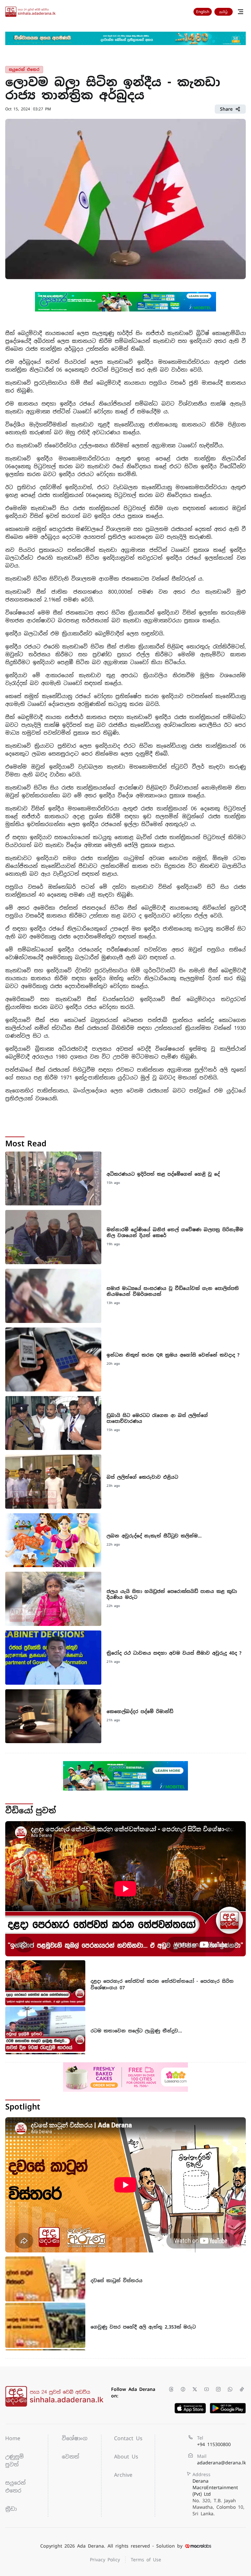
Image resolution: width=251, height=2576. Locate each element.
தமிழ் (224, 12)
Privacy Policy (105, 2560)
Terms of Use (146, 2560)
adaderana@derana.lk (221, 2463)
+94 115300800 (214, 2444)
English (203, 12)
